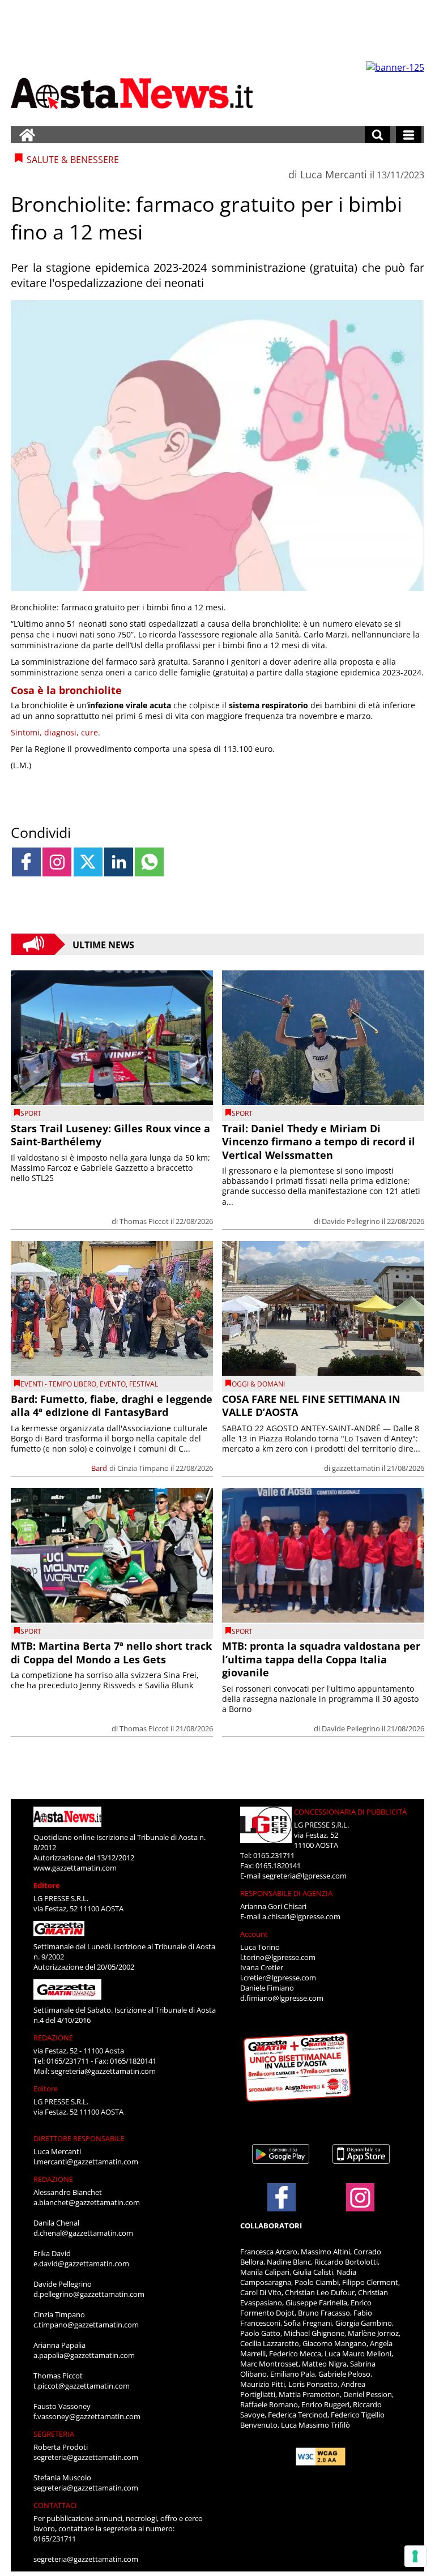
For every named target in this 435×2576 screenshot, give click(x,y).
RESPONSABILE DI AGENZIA (286, 1893)
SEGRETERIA (54, 2434)
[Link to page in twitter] (88, 862)
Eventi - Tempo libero (58, 1384)
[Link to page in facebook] (26, 862)
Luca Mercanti (334, 174)
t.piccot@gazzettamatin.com (82, 2386)
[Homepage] (27, 135)
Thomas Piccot (144, 1221)
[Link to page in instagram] (57, 862)
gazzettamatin (356, 1468)
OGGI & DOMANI (258, 1384)
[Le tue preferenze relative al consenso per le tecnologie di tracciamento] (415, 2556)
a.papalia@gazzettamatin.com (84, 2355)
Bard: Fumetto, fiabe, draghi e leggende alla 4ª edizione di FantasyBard (112, 1405)
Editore (47, 1885)
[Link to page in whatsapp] (149, 862)
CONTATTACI (55, 2505)
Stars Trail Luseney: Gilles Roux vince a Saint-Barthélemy (110, 1135)
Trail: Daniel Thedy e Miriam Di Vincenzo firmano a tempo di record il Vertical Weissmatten (319, 1142)
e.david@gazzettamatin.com (81, 2263)
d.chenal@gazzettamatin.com (83, 2233)
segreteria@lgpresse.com (304, 1876)
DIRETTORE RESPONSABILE (79, 2138)
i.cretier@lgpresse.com (278, 1978)
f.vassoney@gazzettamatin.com (87, 2416)
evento (113, 1384)
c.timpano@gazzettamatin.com (86, 2325)
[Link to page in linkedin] (119, 862)
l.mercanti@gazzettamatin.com (86, 2162)
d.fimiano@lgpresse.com (282, 1998)
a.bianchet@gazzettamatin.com (87, 2202)
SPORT (31, 1113)
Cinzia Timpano (143, 1468)
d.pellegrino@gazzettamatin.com (89, 2294)
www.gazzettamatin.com (75, 1868)
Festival (144, 1384)
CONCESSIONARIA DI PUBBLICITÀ (350, 1812)
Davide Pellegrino (351, 1221)
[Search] (378, 135)
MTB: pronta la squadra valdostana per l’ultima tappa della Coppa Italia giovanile (321, 1659)
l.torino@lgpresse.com (278, 1957)
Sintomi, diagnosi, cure (54, 732)
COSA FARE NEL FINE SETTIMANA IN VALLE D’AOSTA (311, 1405)
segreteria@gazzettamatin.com (103, 2071)
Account (254, 1934)
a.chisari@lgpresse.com (301, 1916)
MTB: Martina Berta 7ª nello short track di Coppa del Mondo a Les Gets (111, 1652)
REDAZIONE (53, 2038)
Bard (99, 1468)
